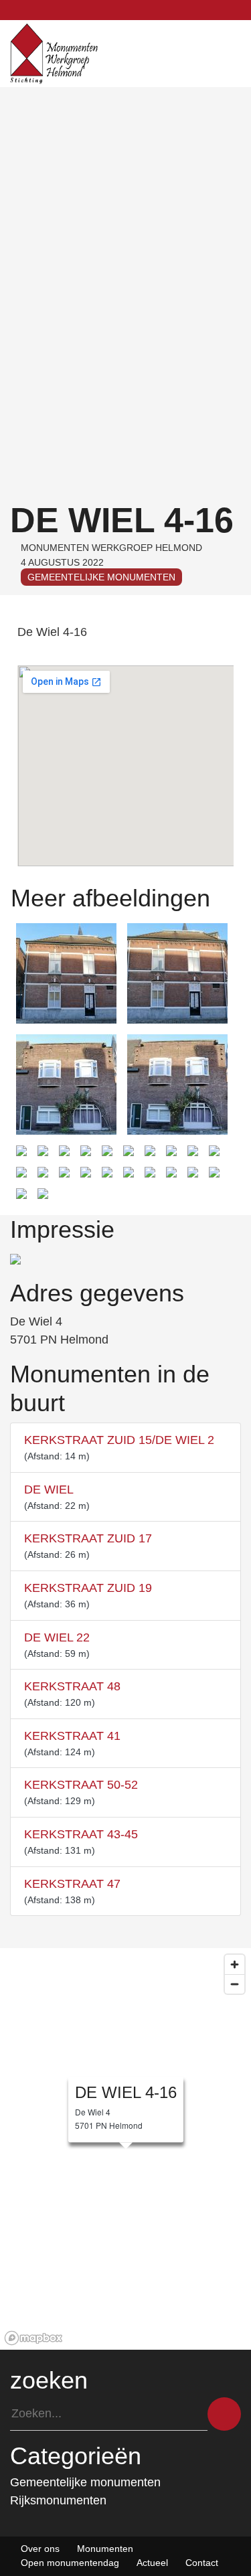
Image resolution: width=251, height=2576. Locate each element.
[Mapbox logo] (33, 2338)
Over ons (40, 2549)
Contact (202, 2563)
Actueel (152, 2563)
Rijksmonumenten (58, 2500)
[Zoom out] (235, 1984)
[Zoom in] (235, 1964)
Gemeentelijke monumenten (101, 577)
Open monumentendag (70, 2563)
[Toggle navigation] (238, 54)
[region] (125, 2149)
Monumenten (105, 2549)
